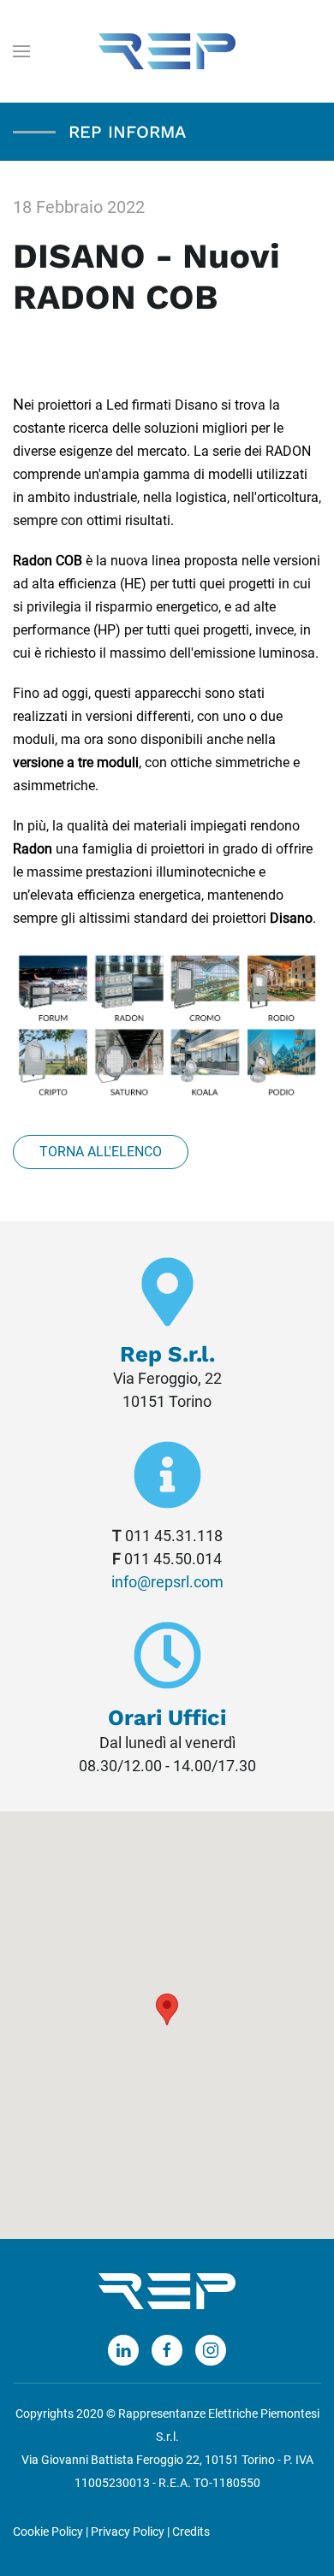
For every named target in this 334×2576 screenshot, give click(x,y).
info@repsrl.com (167, 1582)
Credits (191, 2532)
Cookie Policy (48, 2532)
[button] (167, 2009)
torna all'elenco (101, 1152)
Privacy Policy (128, 2532)
